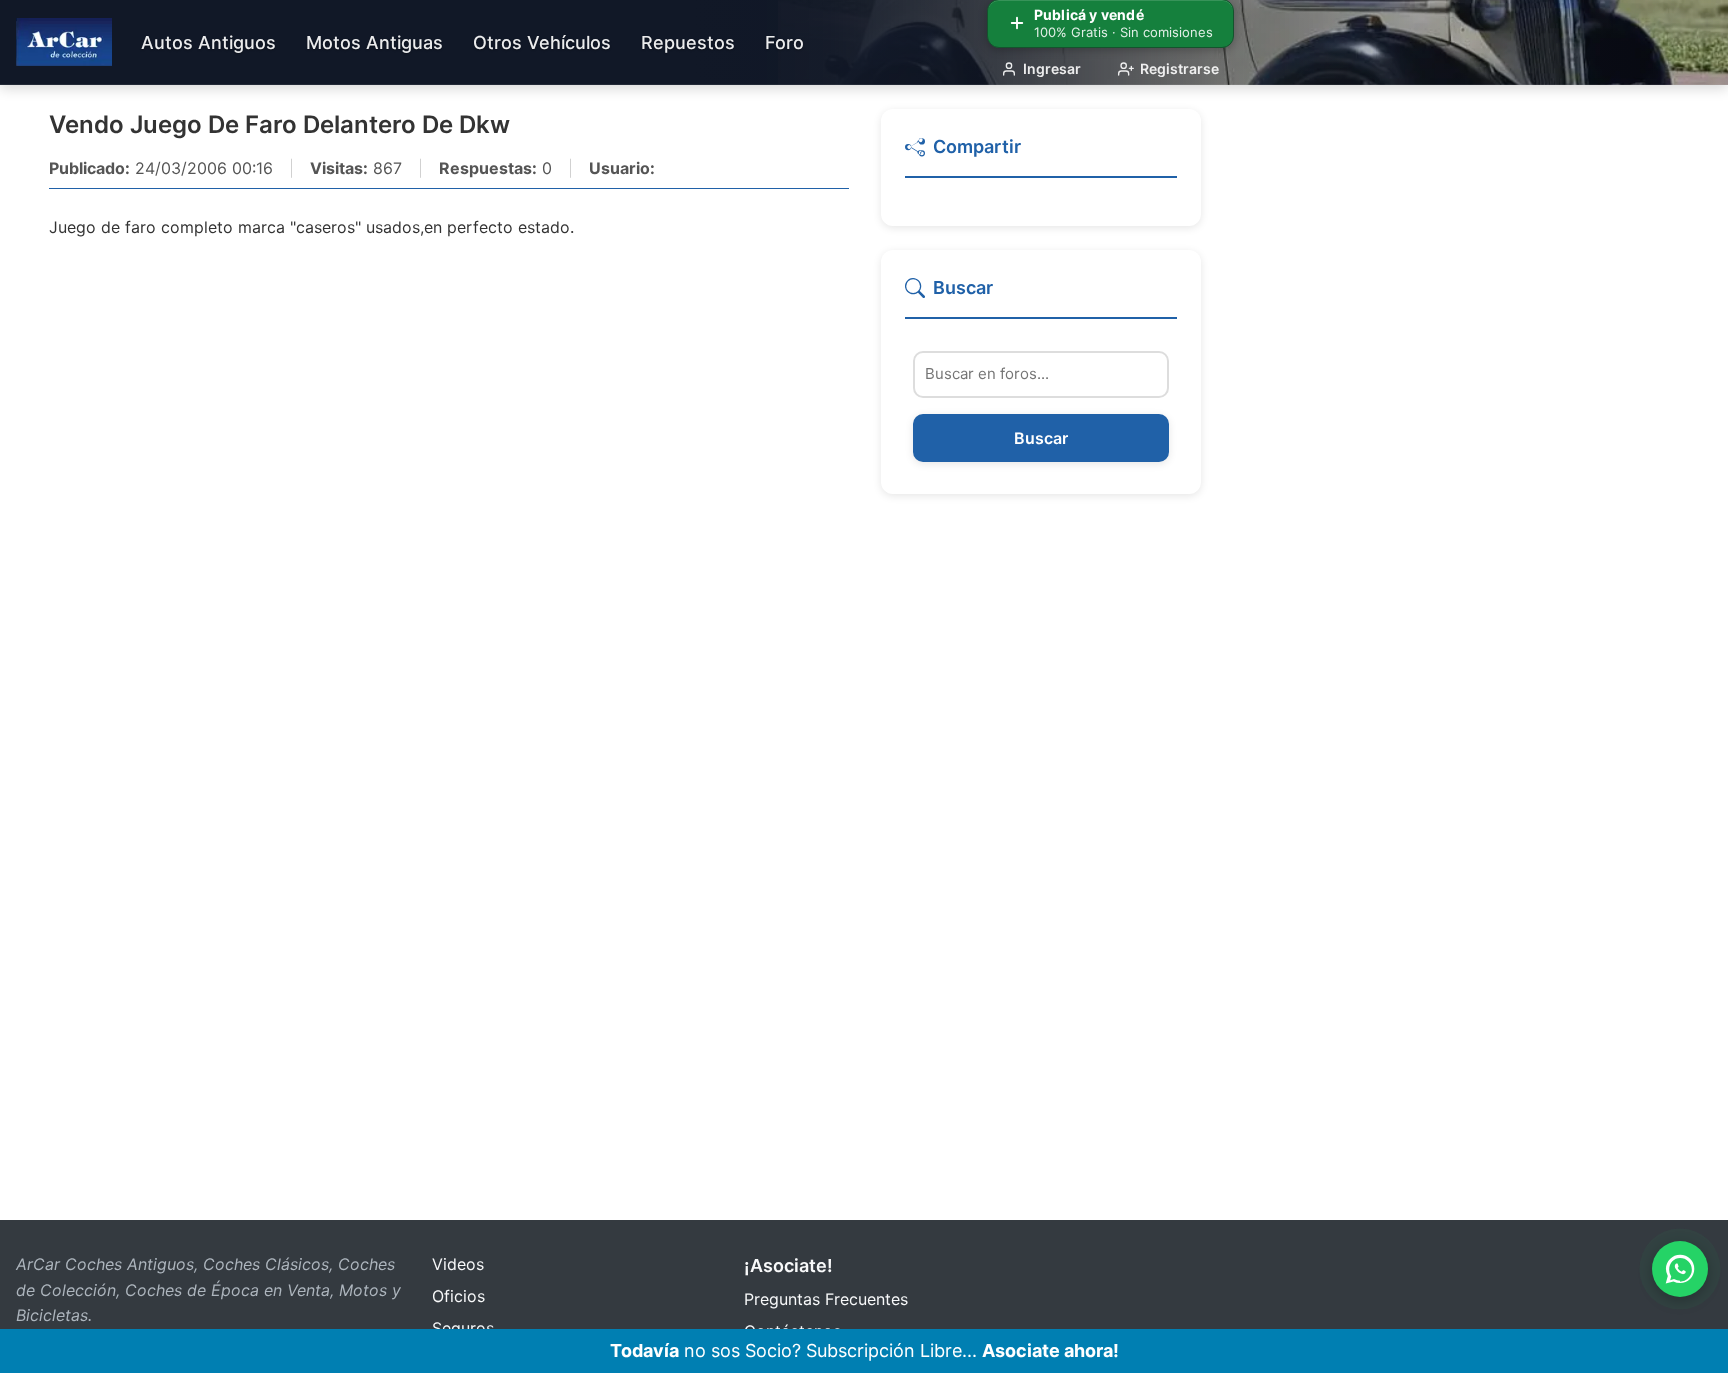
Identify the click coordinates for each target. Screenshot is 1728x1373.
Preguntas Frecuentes (826, 1299)
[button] (1041, 155)
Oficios (458, 1296)
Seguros (463, 1328)
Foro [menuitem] (784, 42)
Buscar (1041, 438)
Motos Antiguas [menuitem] (374, 42)
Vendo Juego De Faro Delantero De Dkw (279, 124)
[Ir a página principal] (64, 42)
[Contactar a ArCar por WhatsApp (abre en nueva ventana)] (1680, 1269)
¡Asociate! (788, 1265)
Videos (458, 1264)
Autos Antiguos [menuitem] (208, 42)
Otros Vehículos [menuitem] (542, 42)
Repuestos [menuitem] (688, 42)
